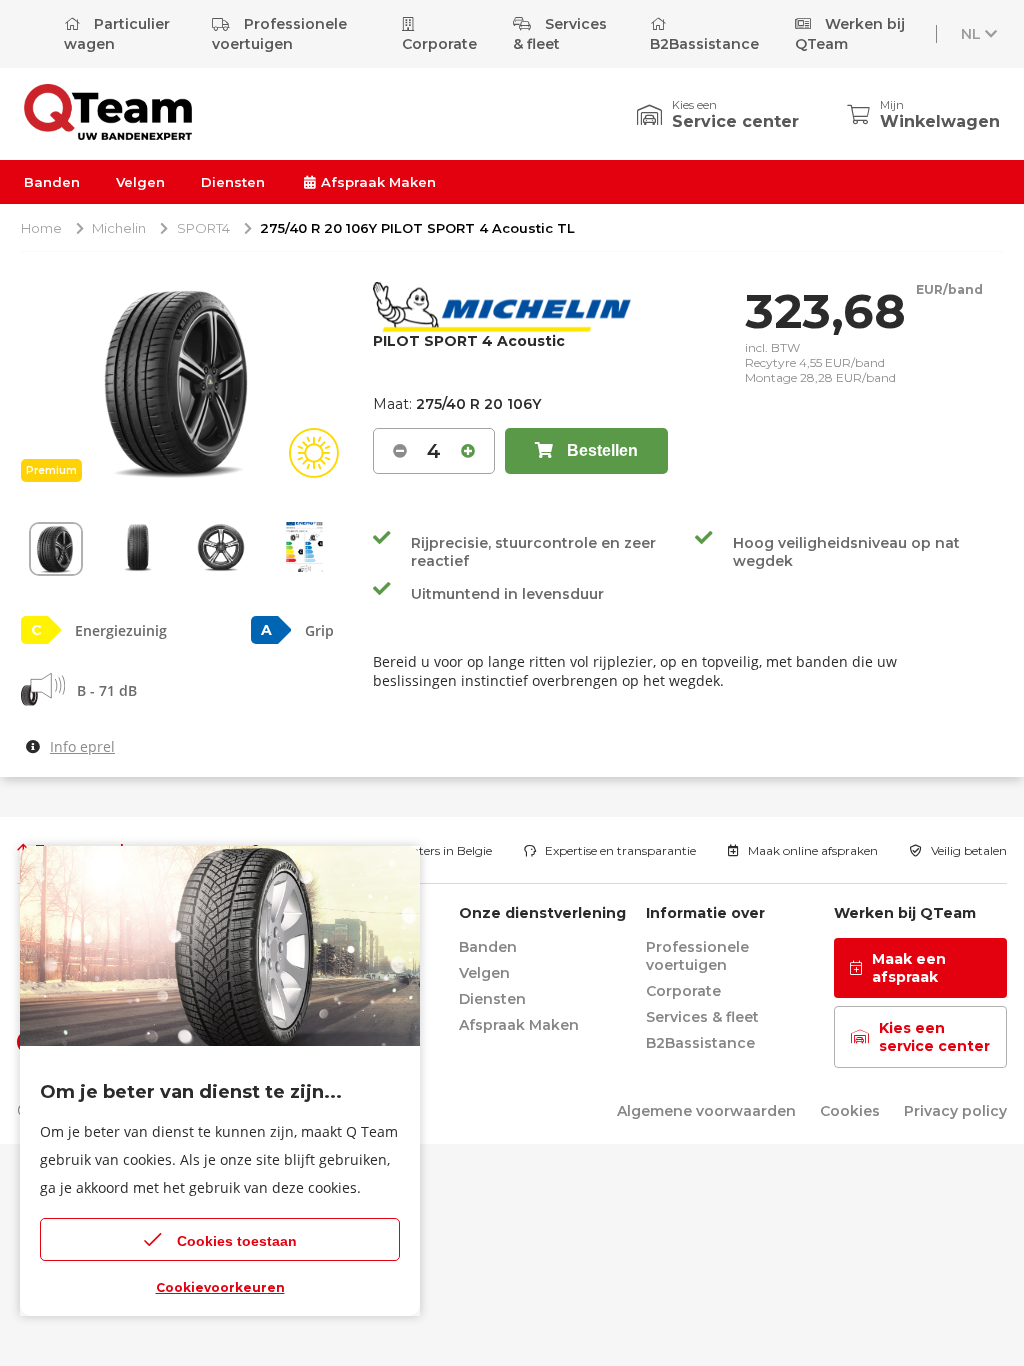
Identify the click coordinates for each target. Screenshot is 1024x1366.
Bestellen (600, 450)
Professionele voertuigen (279, 34)
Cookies (850, 1111)
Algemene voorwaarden (706, 1111)
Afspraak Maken (376, 182)
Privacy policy (955, 1111)
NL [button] (971, 34)
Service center (735, 121)
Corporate (439, 44)
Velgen (140, 182)
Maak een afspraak (909, 968)
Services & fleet (560, 34)
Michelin (119, 228)
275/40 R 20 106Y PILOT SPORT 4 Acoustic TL (417, 228)
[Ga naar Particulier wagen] (108, 134)
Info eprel (82, 746)
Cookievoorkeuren (220, 1287)
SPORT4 (203, 228)
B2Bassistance (704, 44)
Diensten (233, 182)
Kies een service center (934, 1037)
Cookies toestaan (237, 1241)
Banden (52, 182)
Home (41, 228)
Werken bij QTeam (850, 34)
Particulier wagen (117, 34)
